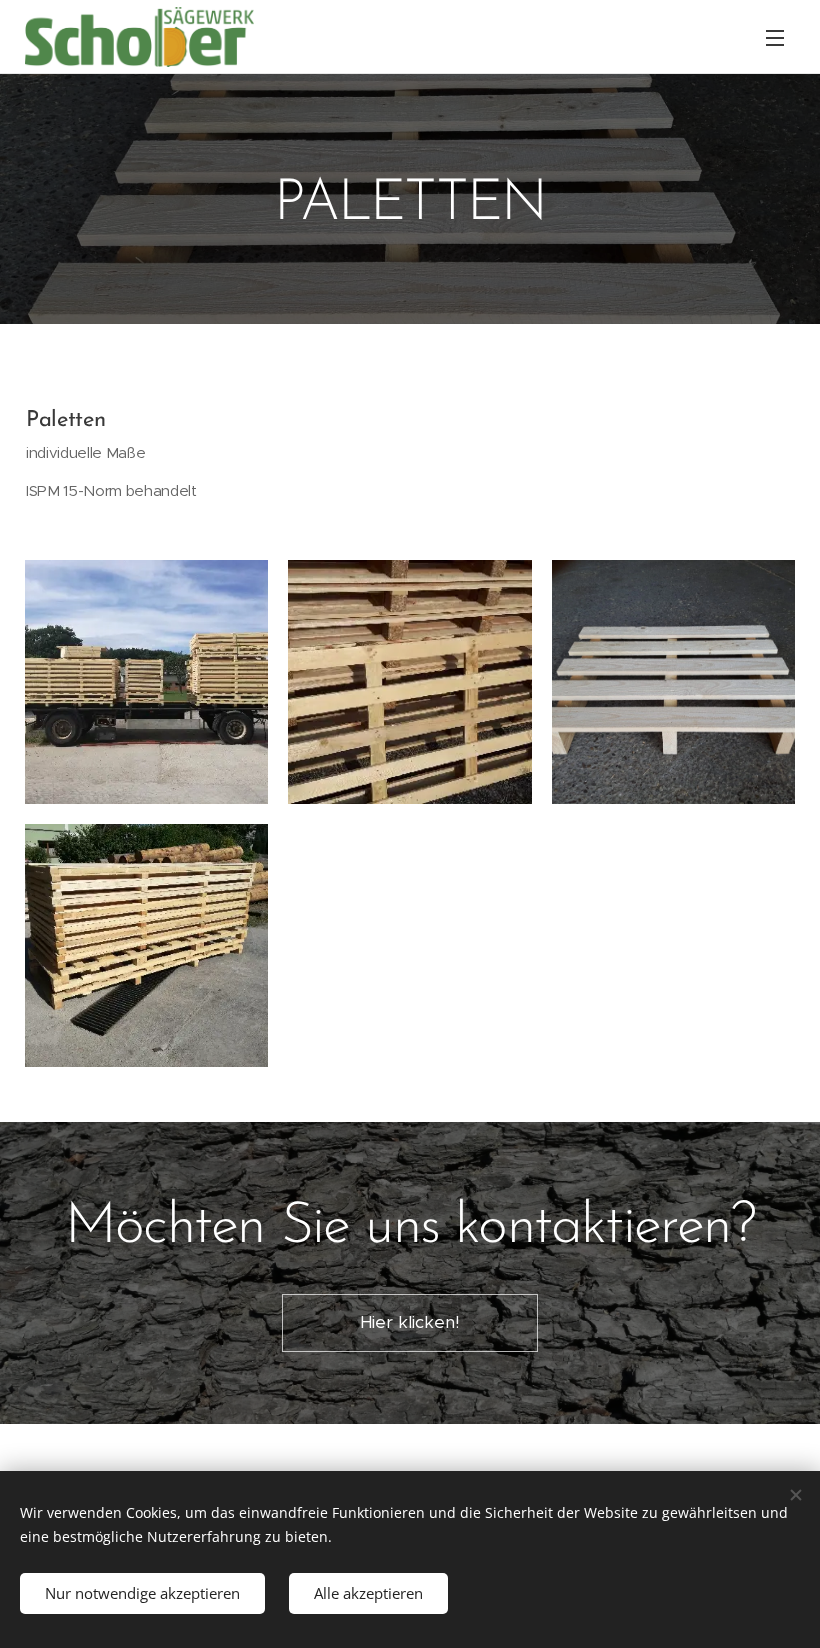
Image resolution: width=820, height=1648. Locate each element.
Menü (775, 37)
